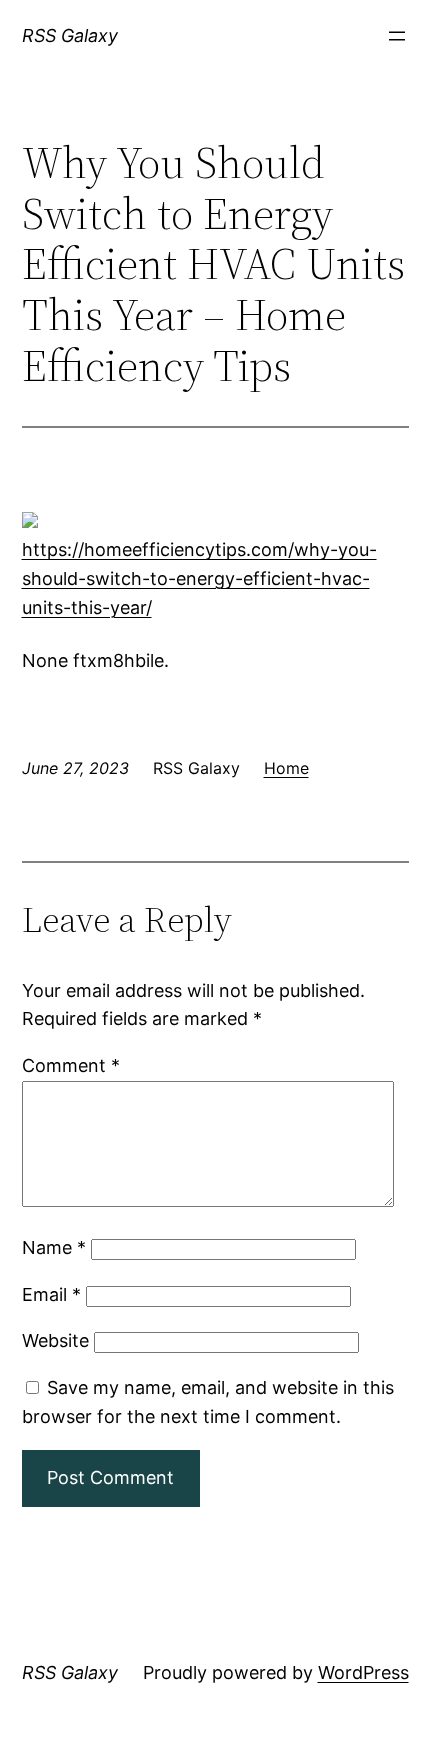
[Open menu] (397, 36)
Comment (71, 1065)
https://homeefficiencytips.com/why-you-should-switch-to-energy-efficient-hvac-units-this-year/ (199, 578)
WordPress (363, 1672)
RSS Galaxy (70, 35)
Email (51, 1294)
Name (54, 1247)
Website (55, 1340)
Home (286, 768)
